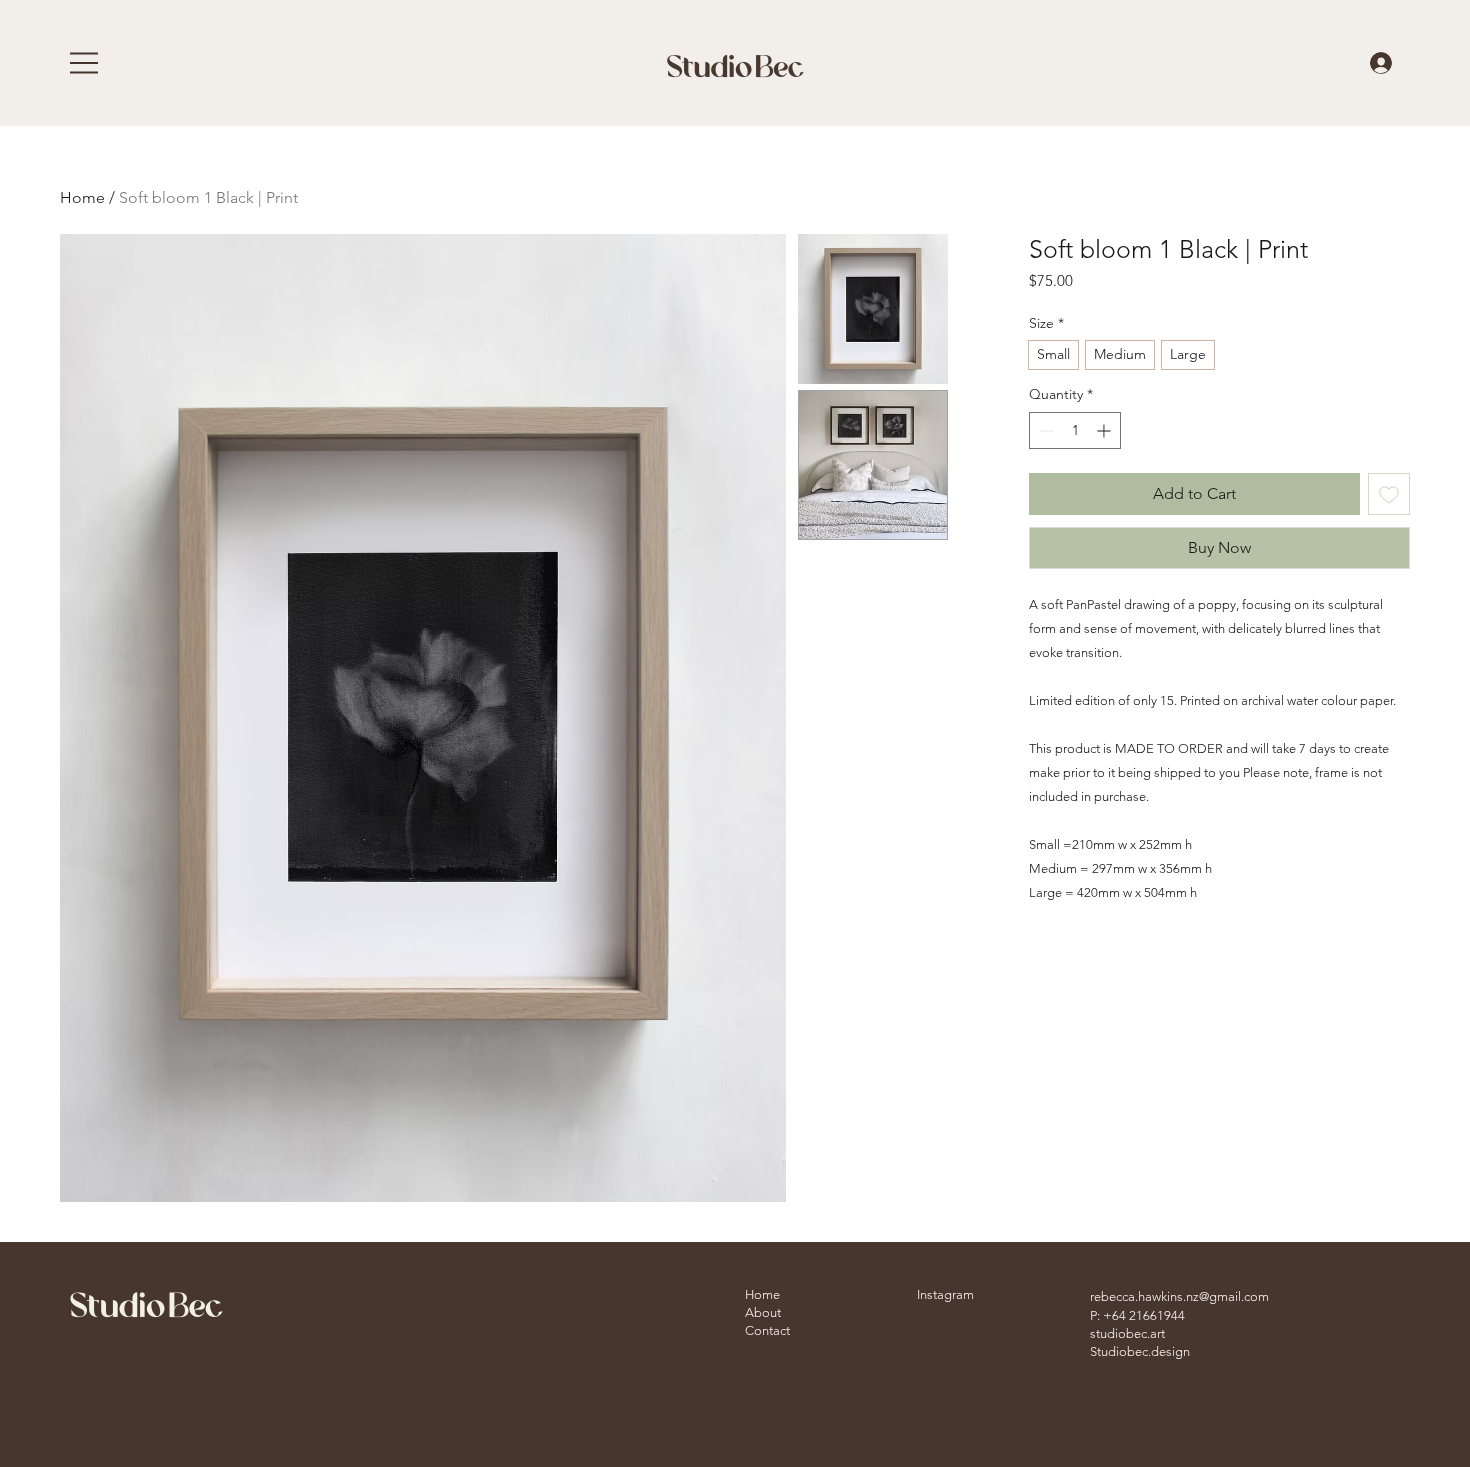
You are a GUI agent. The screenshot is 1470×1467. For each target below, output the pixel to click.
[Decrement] (1044, 430)
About (763, 1312)
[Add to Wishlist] (1389, 494)
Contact (767, 1330)
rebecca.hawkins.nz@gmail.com (1179, 1296)
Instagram (945, 1294)
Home (82, 197)
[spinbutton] (1075, 430)
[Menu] (85, 63)
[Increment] (1105, 430)
